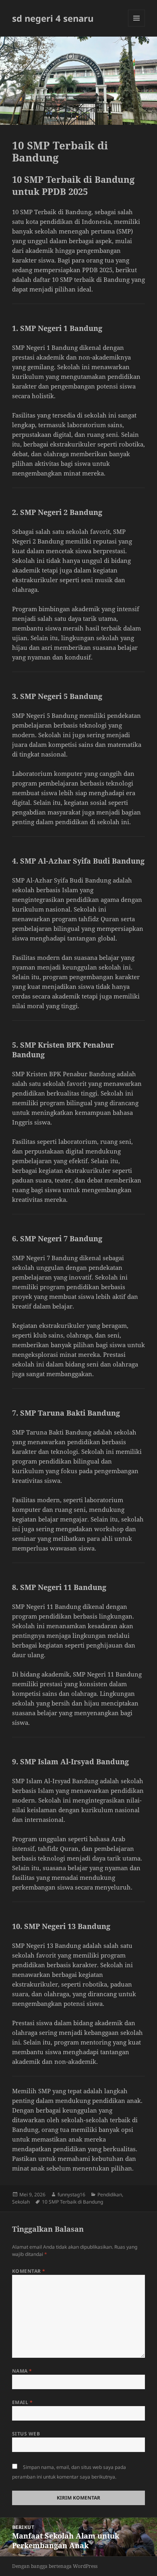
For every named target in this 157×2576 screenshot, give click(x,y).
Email (22, 2402)
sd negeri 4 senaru (53, 18)
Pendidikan (110, 2195)
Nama (22, 2371)
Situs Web (26, 2434)
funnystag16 (71, 2195)
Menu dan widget (137, 26)
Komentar (29, 2271)
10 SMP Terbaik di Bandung (72, 2202)
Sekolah (21, 2202)
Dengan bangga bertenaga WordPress (55, 2566)
